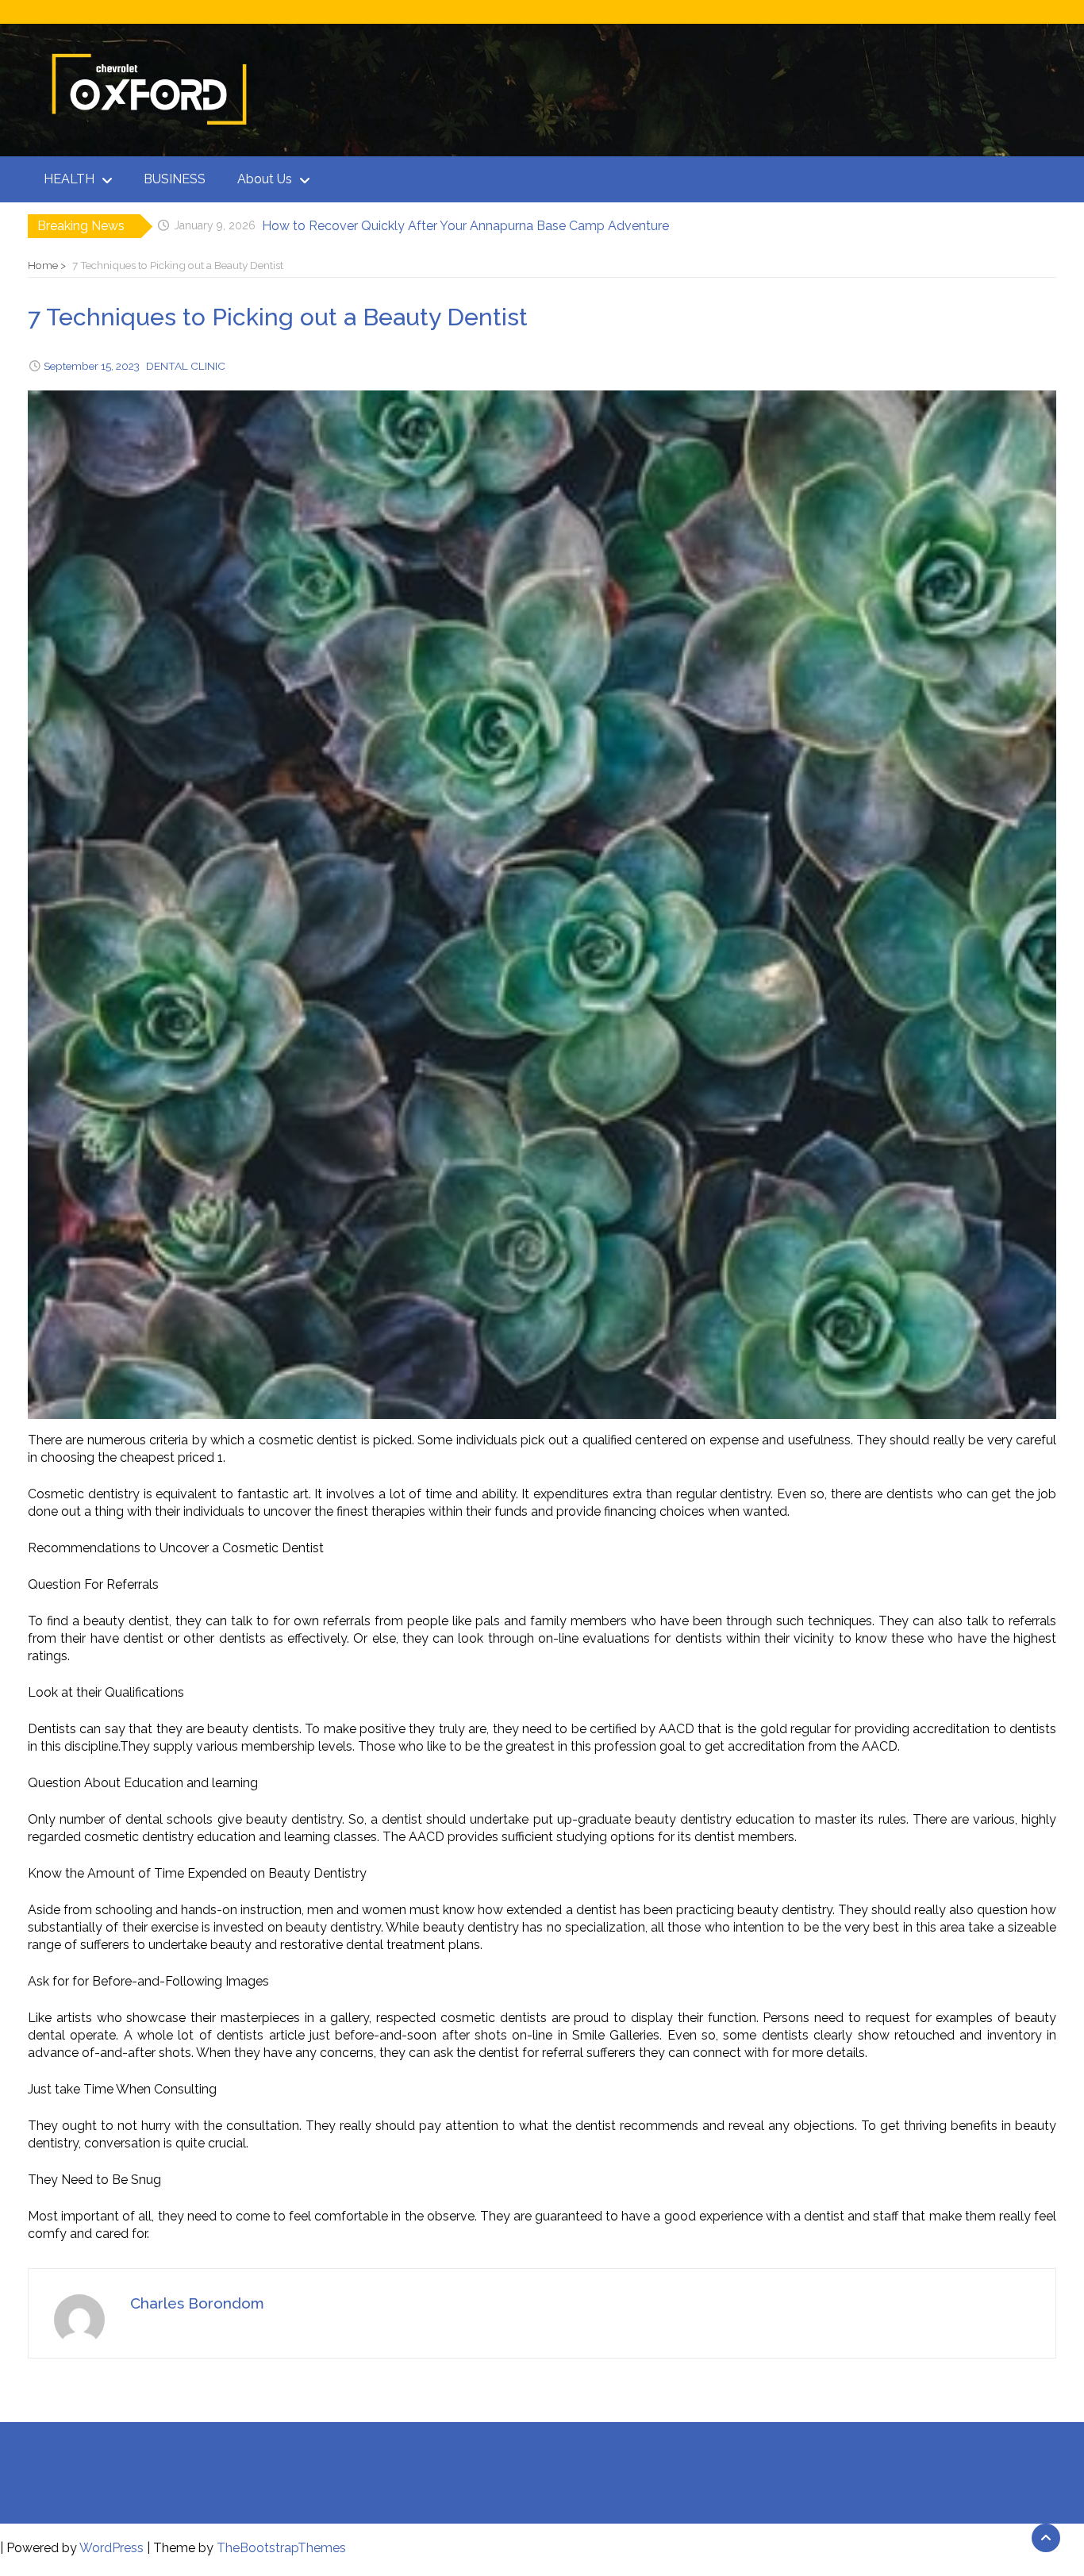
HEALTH (69, 179)
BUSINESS (175, 179)
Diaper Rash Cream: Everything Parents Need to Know (422, 226)
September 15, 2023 (92, 366)
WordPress (111, 2548)
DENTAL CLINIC (186, 366)
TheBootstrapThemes (281, 2548)
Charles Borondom (197, 2303)
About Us (265, 179)
